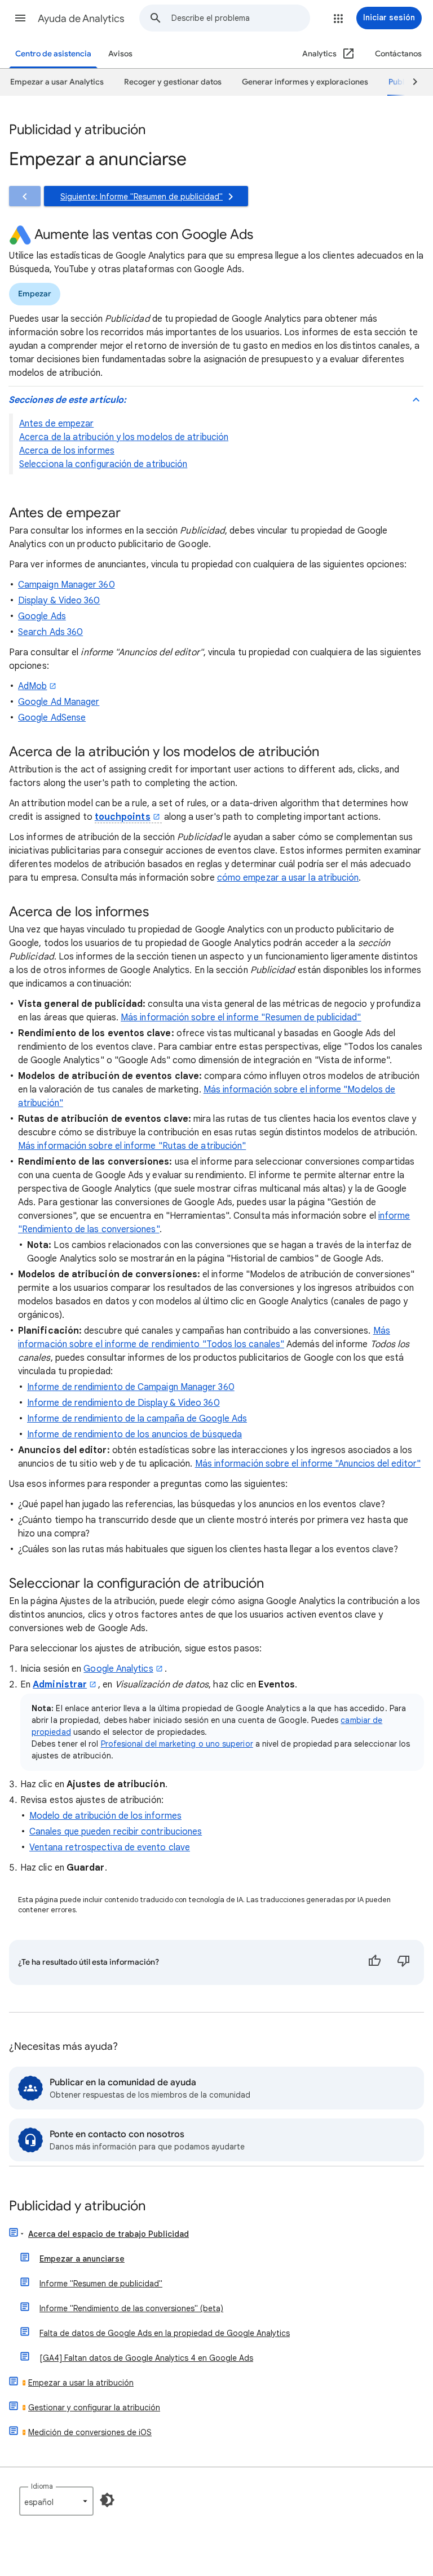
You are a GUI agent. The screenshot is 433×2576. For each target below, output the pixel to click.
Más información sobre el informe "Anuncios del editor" (308, 1464)
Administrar (60, 1685)
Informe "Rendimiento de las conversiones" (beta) (131, 2308)
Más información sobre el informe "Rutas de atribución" (132, 1146)
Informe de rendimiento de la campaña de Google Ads (137, 1419)
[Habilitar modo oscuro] (107, 2500)
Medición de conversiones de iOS (90, 2432)
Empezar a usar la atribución (81, 2383)
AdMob (32, 686)
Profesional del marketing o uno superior (177, 1744)
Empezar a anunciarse (82, 2259)
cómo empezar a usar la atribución (288, 878)
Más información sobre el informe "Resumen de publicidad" (241, 1018)
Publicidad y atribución (77, 2207)
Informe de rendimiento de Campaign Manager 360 (131, 1387)
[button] (20, 18)
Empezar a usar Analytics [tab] (57, 82)
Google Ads (42, 616)
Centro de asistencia (53, 54)
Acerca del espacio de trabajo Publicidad (109, 2234)
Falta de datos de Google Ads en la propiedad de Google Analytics (165, 2333)
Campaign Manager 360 (67, 585)
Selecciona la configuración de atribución (103, 464)
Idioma (42, 2486)
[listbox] (56, 2501)
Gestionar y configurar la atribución (94, 2408)
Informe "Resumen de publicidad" (101, 2284)
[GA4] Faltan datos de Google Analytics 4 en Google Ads (146, 2358)
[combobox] (240, 18)
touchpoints (123, 817)
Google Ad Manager (59, 702)
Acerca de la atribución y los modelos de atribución (124, 437)
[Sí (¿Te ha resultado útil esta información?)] (374, 1962)
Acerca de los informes (67, 451)
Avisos (120, 54)
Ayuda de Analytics (81, 19)
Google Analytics (118, 1669)
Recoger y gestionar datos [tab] (173, 82)
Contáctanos (398, 54)
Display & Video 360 (59, 601)
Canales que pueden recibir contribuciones (116, 1832)
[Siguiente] (410, 82)
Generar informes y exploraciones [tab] (305, 82)
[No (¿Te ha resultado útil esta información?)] (404, 1962)
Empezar (35, 294)
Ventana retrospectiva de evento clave (110, 1847)
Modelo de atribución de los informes (105, 1816)
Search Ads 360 (50, 632)
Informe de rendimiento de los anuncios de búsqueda (134, 1434)
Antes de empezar (56, 424)
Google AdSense (52, 718)
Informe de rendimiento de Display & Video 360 (123, 1403)
